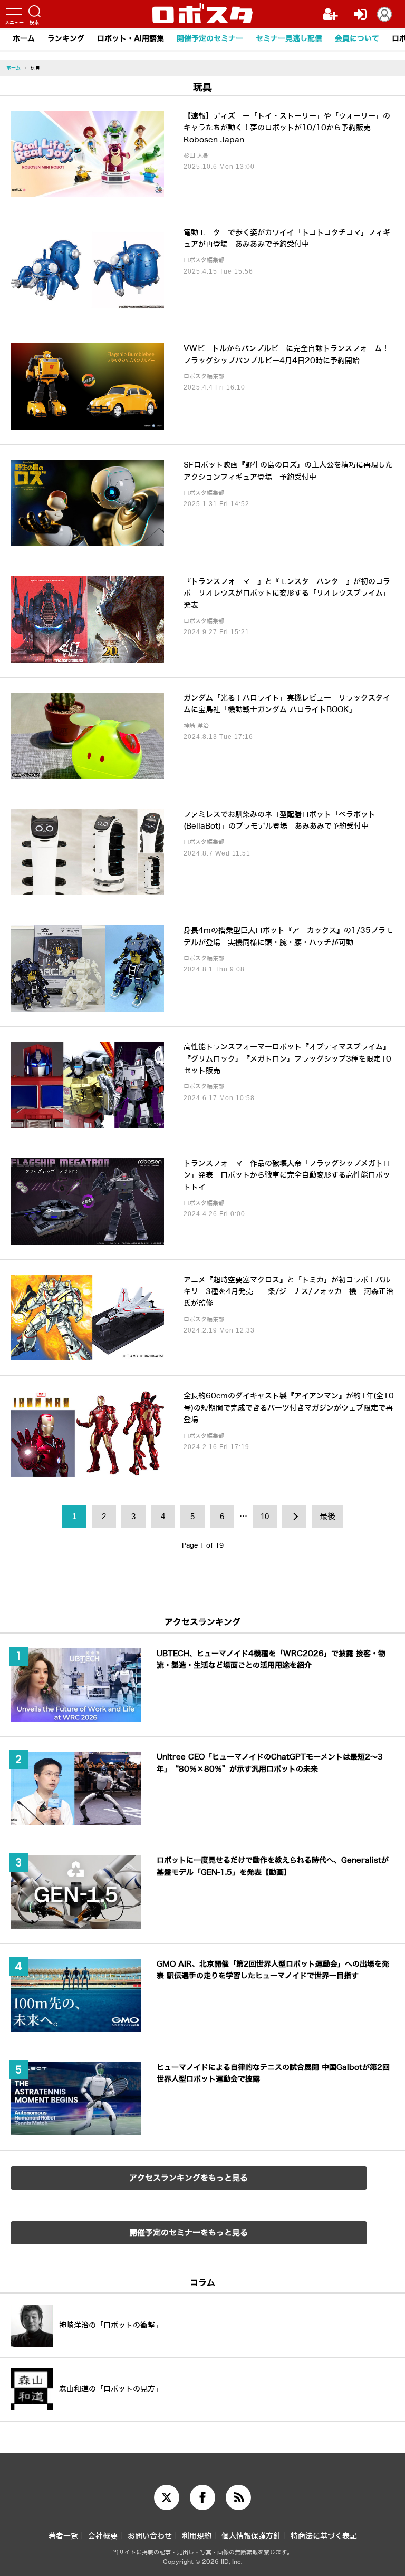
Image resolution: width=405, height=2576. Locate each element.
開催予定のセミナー (210, 39)
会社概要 (103, 2536)
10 (265, 1517)
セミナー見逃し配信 (289, 39)
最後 (327, 1517)
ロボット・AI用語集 (131, 39)
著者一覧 (63, 2536)
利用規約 (197, 2536)
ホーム (24, 39)
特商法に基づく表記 (324, 2536)
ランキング (66, 39)
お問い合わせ (150, 2536)
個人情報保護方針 (251, 2536)
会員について (357, 39)
